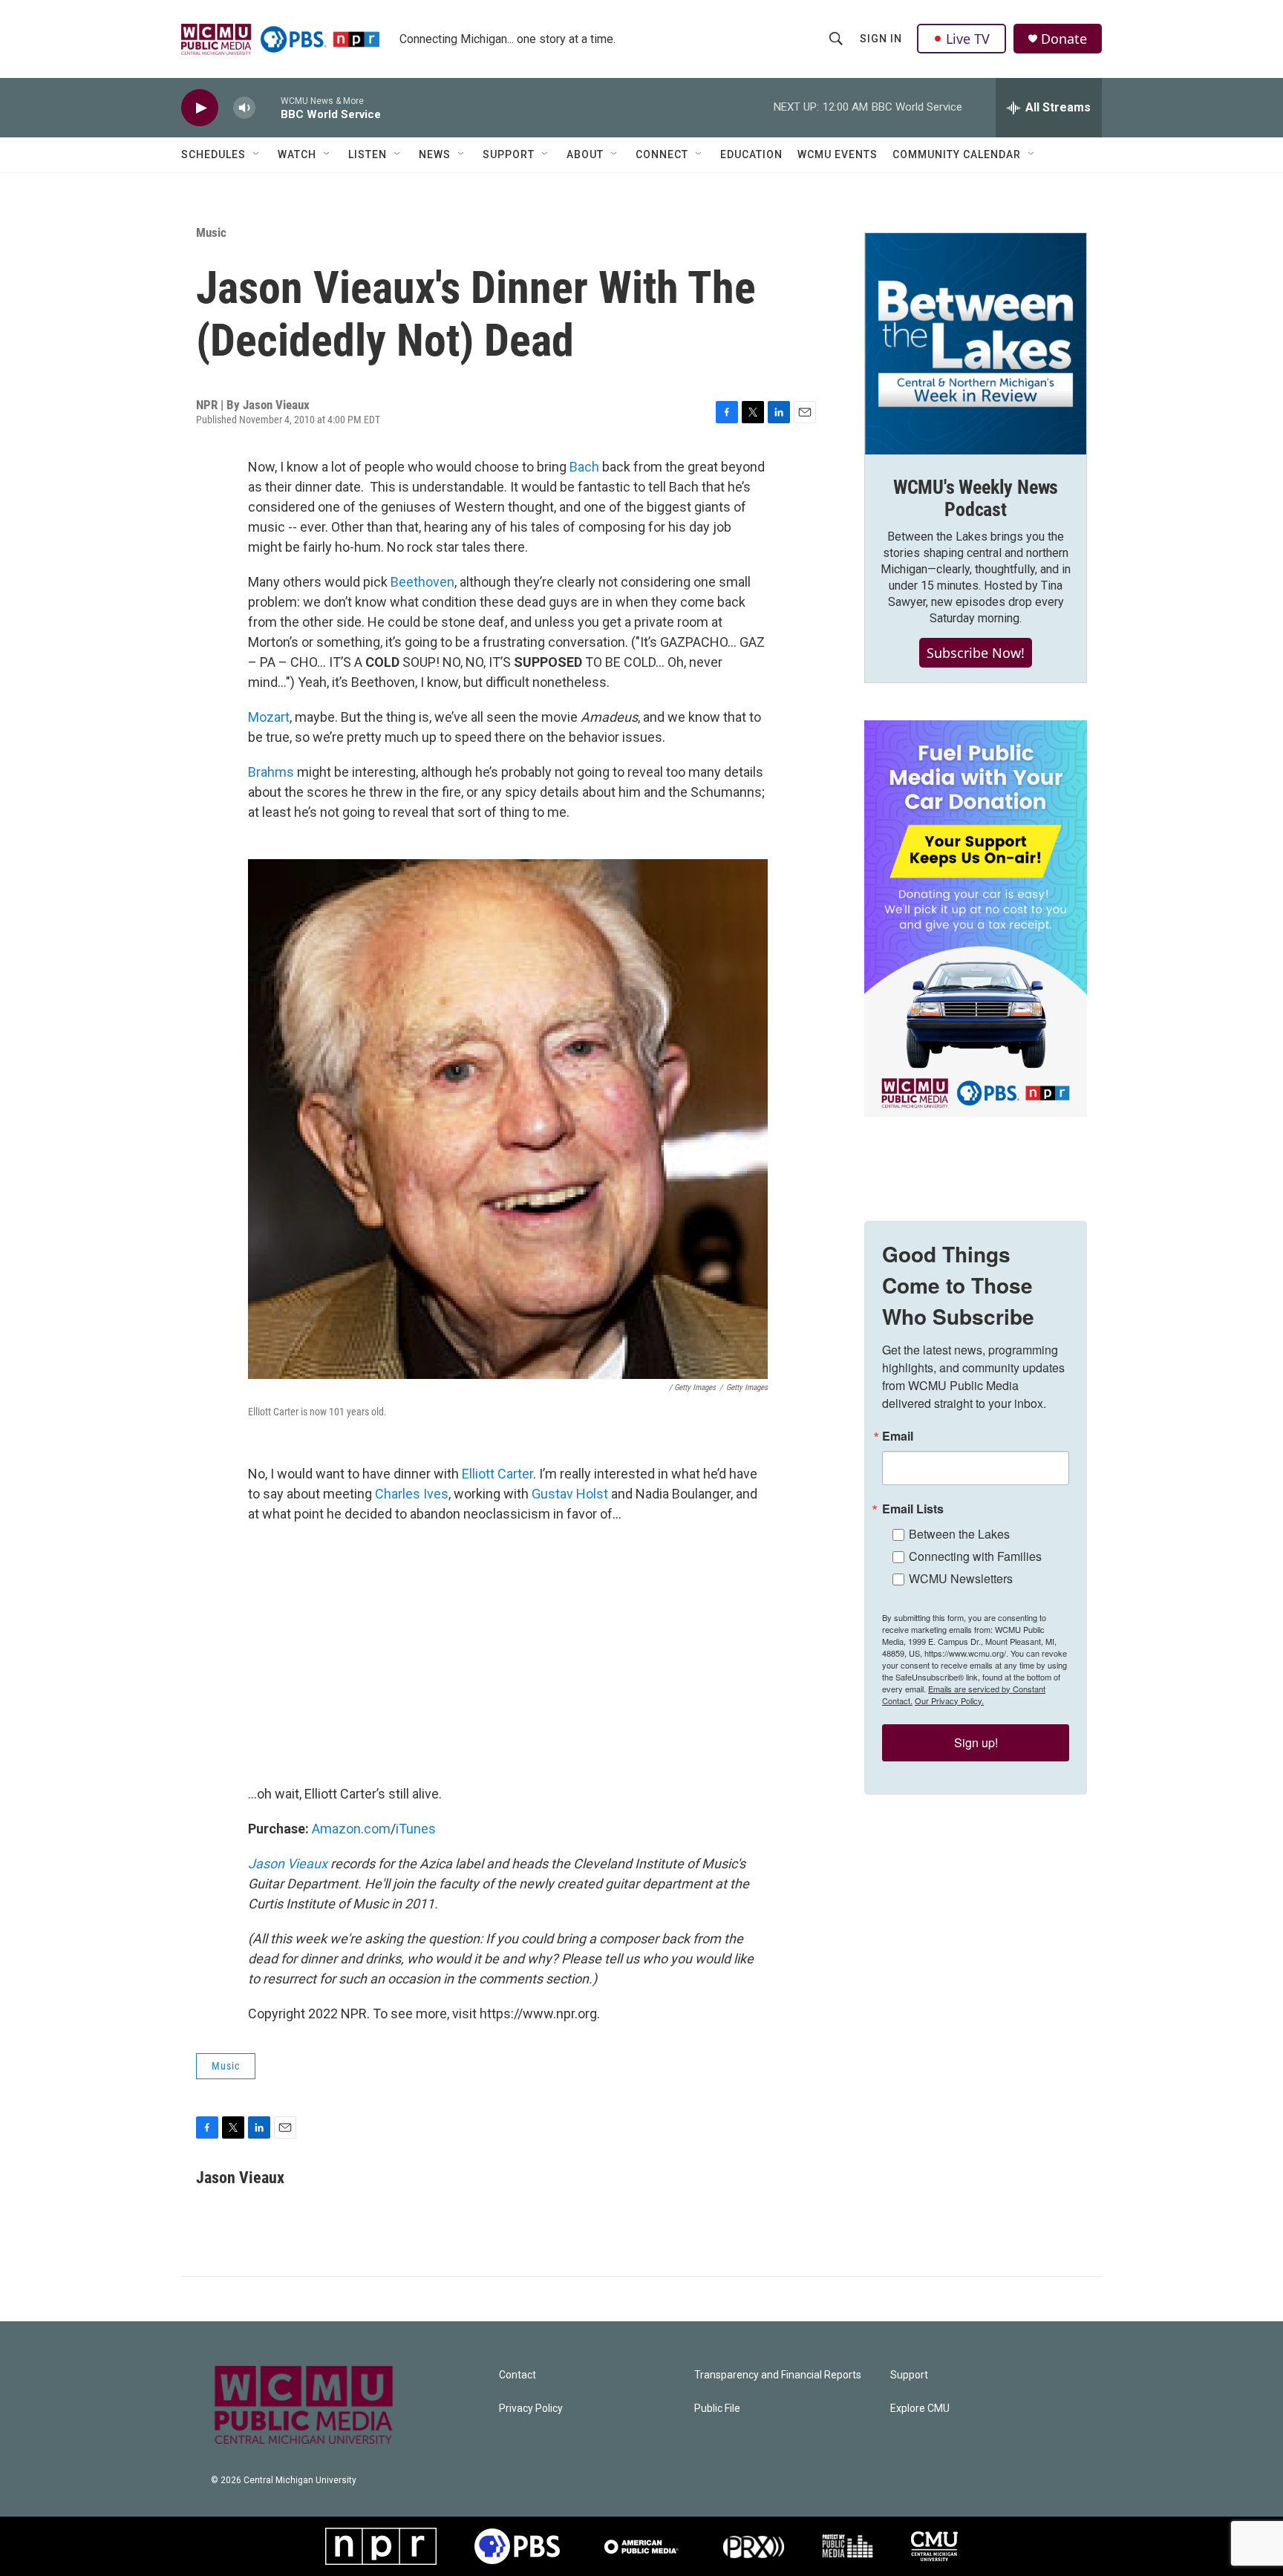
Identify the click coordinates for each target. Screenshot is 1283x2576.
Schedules (213, 154)
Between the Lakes (959, 1534)
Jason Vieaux (288, 1863)
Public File (717, 2409)
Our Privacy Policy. (949, 1701)
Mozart (269, 717)
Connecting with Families (975, 1556)
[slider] (268, 107)
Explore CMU (920, 2409)
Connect (662, 154)
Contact (518, 2375)
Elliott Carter (497, 1474)
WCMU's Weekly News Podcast (976, 498)
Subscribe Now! (976, 653)
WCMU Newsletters (961, 1578)
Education (751, 154)
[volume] (244, 108)
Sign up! (976, 1742)
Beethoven (422, 582)
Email (898, 1436)
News (435, 154)
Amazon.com (351, 1829)
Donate (1064, 39)
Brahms (271, 772)
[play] (200, 108)
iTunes (416, 1829)
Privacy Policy (531, 2409)
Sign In (881, 39)
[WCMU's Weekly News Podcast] (976, 344)
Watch (297, 154)
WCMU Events (838, 154)
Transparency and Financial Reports (778, 2375)
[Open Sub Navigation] (257, 154)
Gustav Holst (571, 1494)
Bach (584, 467)
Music (211, 232)
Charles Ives (412, 1494)
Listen (368, 154)
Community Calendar (957, 154)
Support (509, 154)
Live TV (968, 39)
